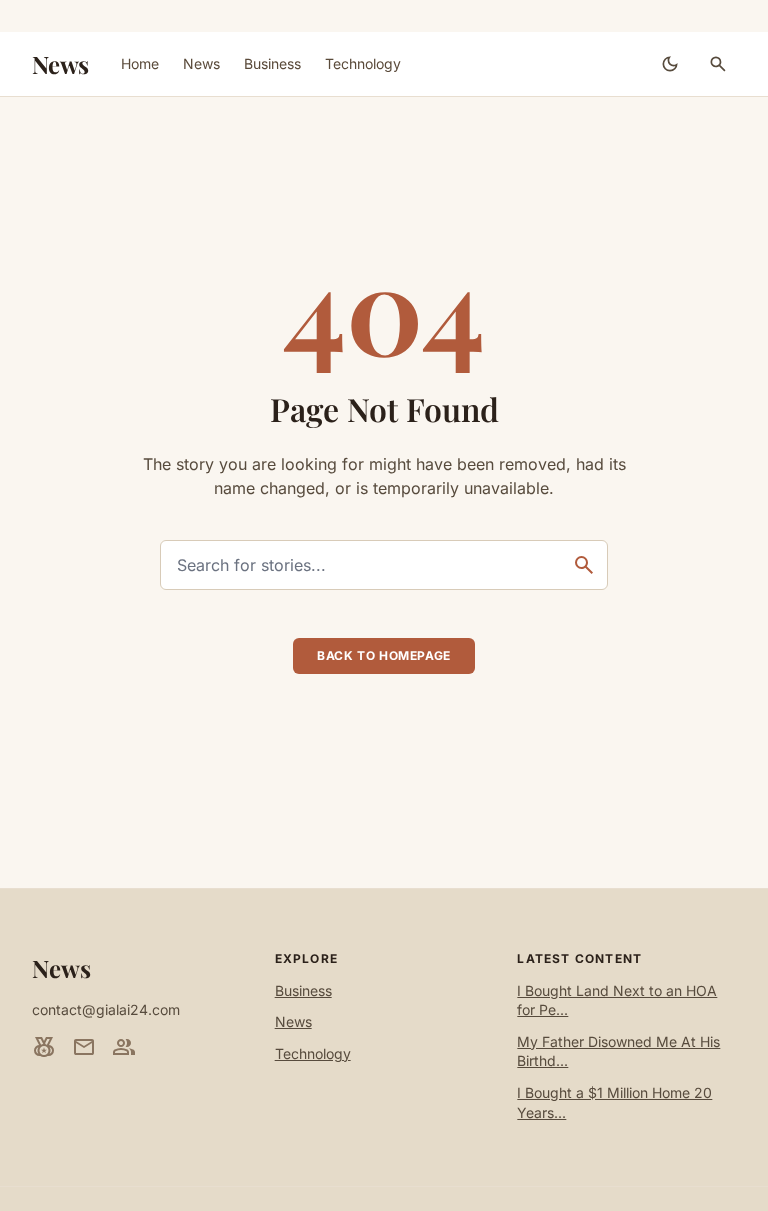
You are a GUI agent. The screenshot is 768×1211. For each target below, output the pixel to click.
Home (140, 63)
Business (272, 63)
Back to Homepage (384, 655)
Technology (363, 63)
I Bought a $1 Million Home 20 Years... (614, 1102)
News (60, 64)
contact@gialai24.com (106, 1009)
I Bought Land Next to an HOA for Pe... (617, 1000)
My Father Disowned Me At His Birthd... (618, 1051)
